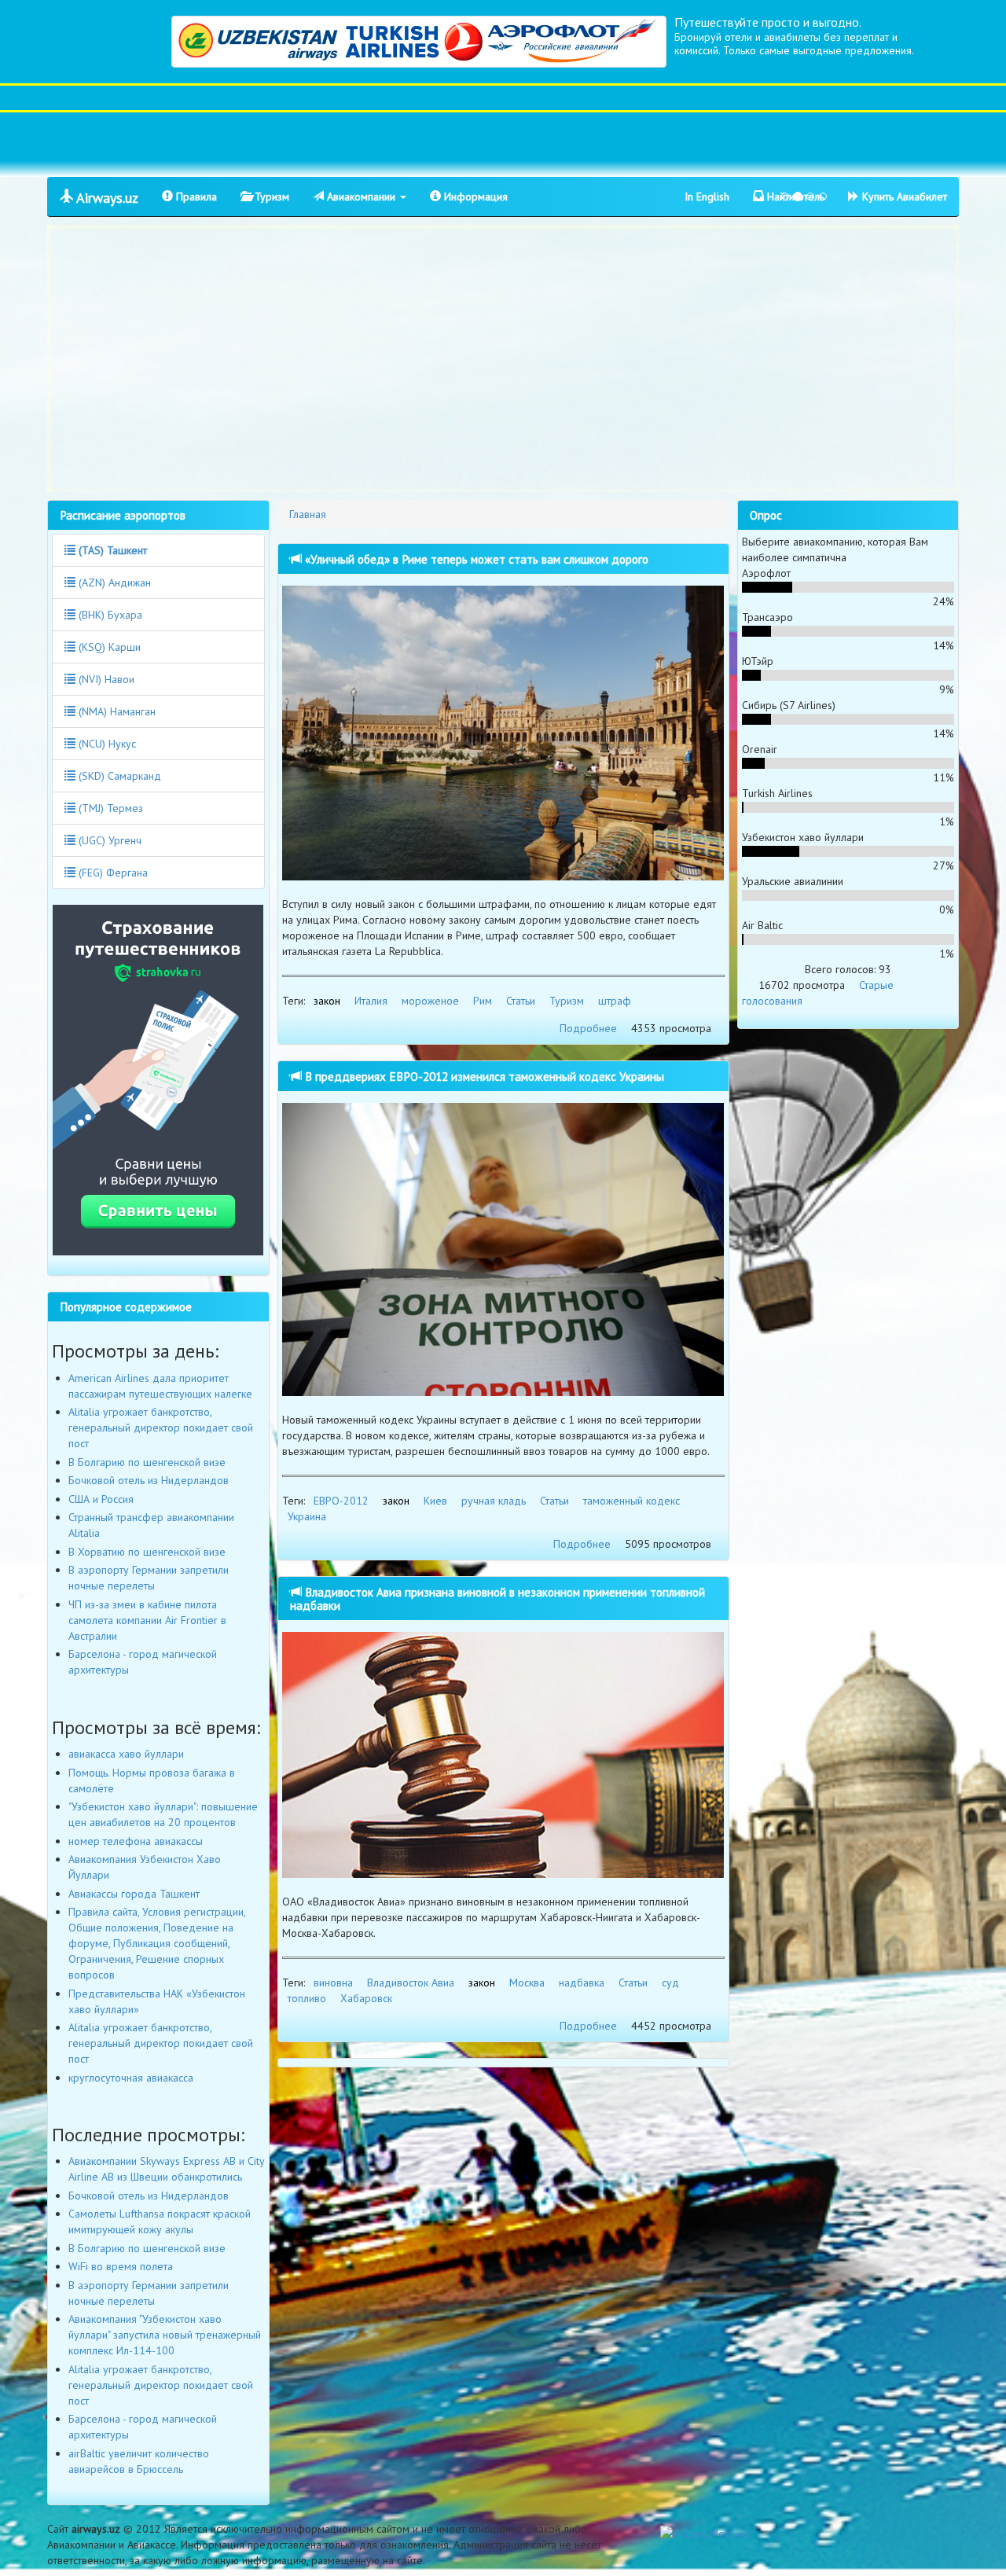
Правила (195, 197)
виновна (333, 1983)
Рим (483, 1001)
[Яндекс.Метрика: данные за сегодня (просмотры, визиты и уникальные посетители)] (705, 2534)
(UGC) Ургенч (108, 840)
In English (707, 197)
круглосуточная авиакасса (131, 2078)
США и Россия (101, 1499)
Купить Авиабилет (903, 197)
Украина (307, 1516)
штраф (615, 1001)
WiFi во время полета (121, 2266)
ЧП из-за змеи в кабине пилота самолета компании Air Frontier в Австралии (147, 1620)
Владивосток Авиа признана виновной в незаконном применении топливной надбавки (497, 1599)
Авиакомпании (361, 197)
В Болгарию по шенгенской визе (147, 1462)
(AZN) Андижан (113, 582)
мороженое (430, 1001)
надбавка (582, 1983)
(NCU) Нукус (106, 744)
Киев (435, 1501)
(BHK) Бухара (109, 615)
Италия (371, 1001)
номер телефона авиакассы (136, 1841)
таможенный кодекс (632, 1501)
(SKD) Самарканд (118, 776)
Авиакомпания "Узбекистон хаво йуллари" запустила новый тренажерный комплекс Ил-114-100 (165, 2335)
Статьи (521, 1001)
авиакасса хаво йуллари (126, 1754)
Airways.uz (106, 198)
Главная (308, 514)
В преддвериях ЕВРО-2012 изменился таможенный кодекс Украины (483, 1076)
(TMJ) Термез (109, 808)
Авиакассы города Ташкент (134, 1894)
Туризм (270, 197)
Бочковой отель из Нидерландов (149, 1480)
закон (327, 1001)
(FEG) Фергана (112, 873)
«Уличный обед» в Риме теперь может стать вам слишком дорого (475, 559)
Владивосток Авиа (411, 1983)
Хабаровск (366, 1998)
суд (670, 1983)
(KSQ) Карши (108, 647)
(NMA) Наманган (116, 711)
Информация (474, 197)
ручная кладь (494, 1501)
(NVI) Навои (105, 679)
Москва (527, 1983)
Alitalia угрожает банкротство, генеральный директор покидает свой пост (161, 1428)
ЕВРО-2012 (341, 1501)
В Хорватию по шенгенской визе (147, 1552)
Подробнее (588, 1028)
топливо (307, 1998)
